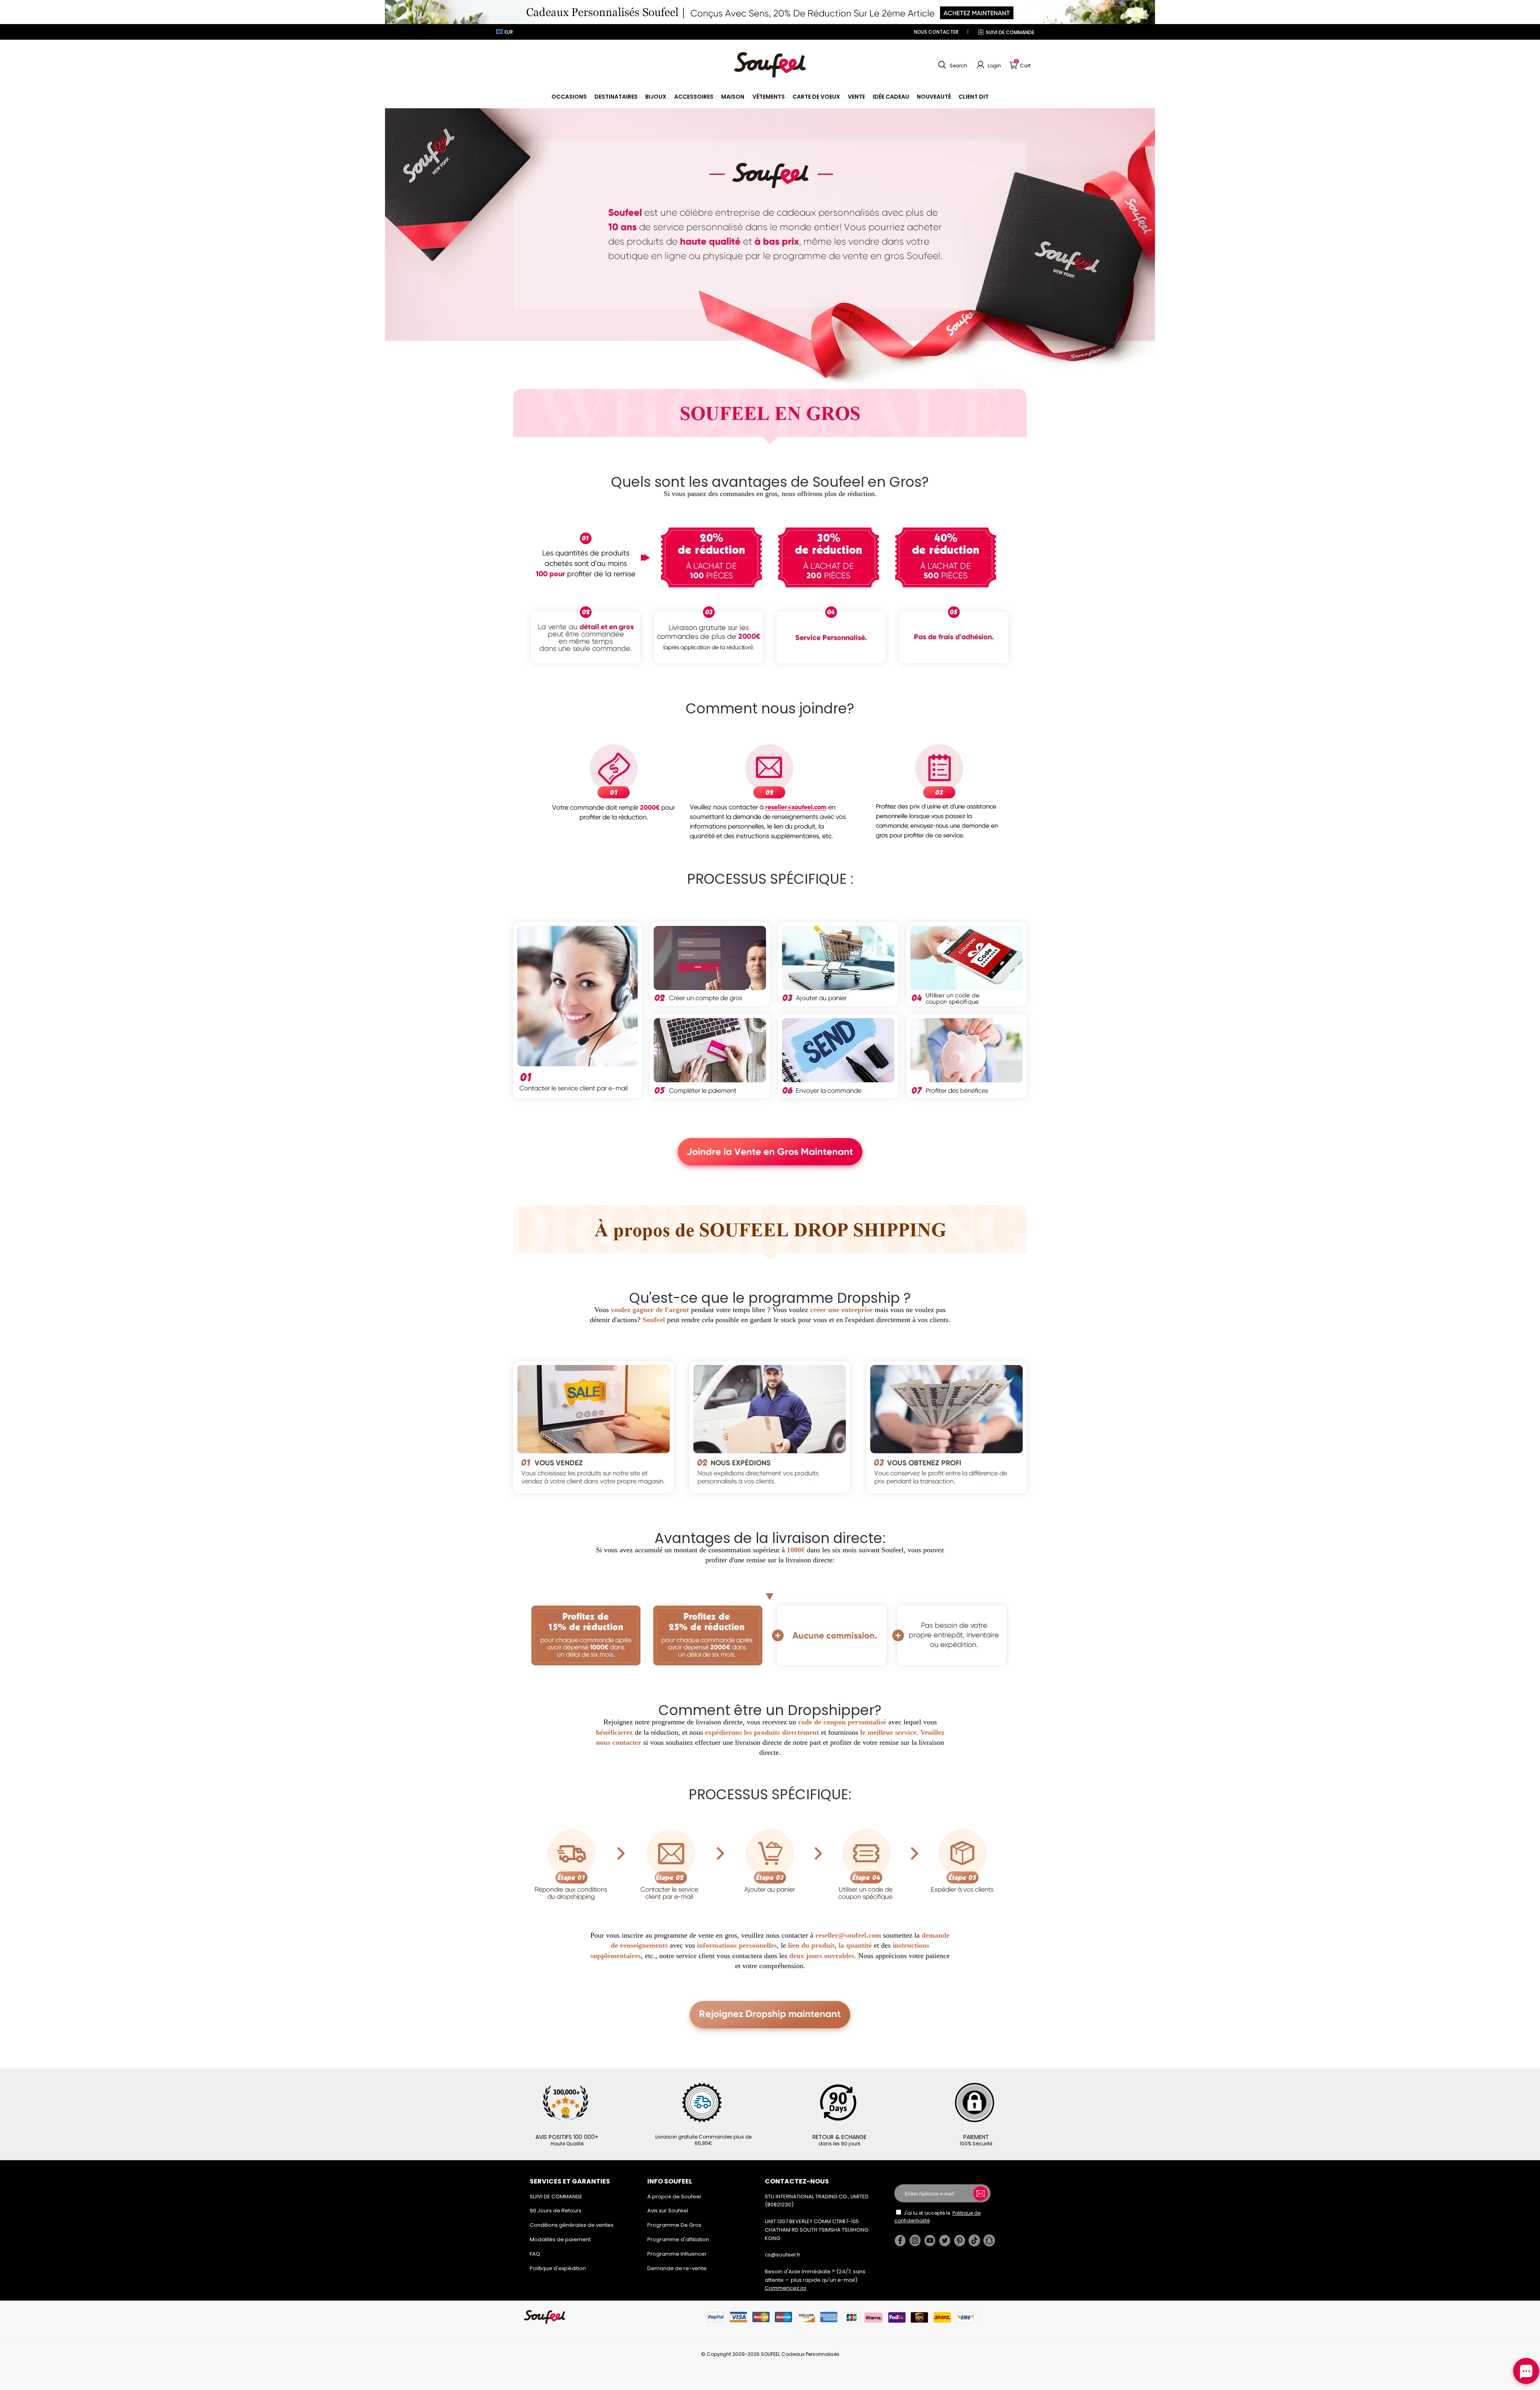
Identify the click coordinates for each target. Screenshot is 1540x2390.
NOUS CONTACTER (936, 32)
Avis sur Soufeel (668, 2211)
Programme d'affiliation (678, 2239)
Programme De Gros (674, 2225)
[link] (569, 97)
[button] (952, 65)
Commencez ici (785, 2288)
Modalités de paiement (560, 2239)
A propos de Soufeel (674, 2197)
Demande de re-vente (677, 2268)
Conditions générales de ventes (572, 2225)
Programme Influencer (677, 2254)
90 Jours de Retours (556, 2211)
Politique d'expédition (558, 2268)
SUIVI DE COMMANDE (1010, 32)
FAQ (535, 2254)
